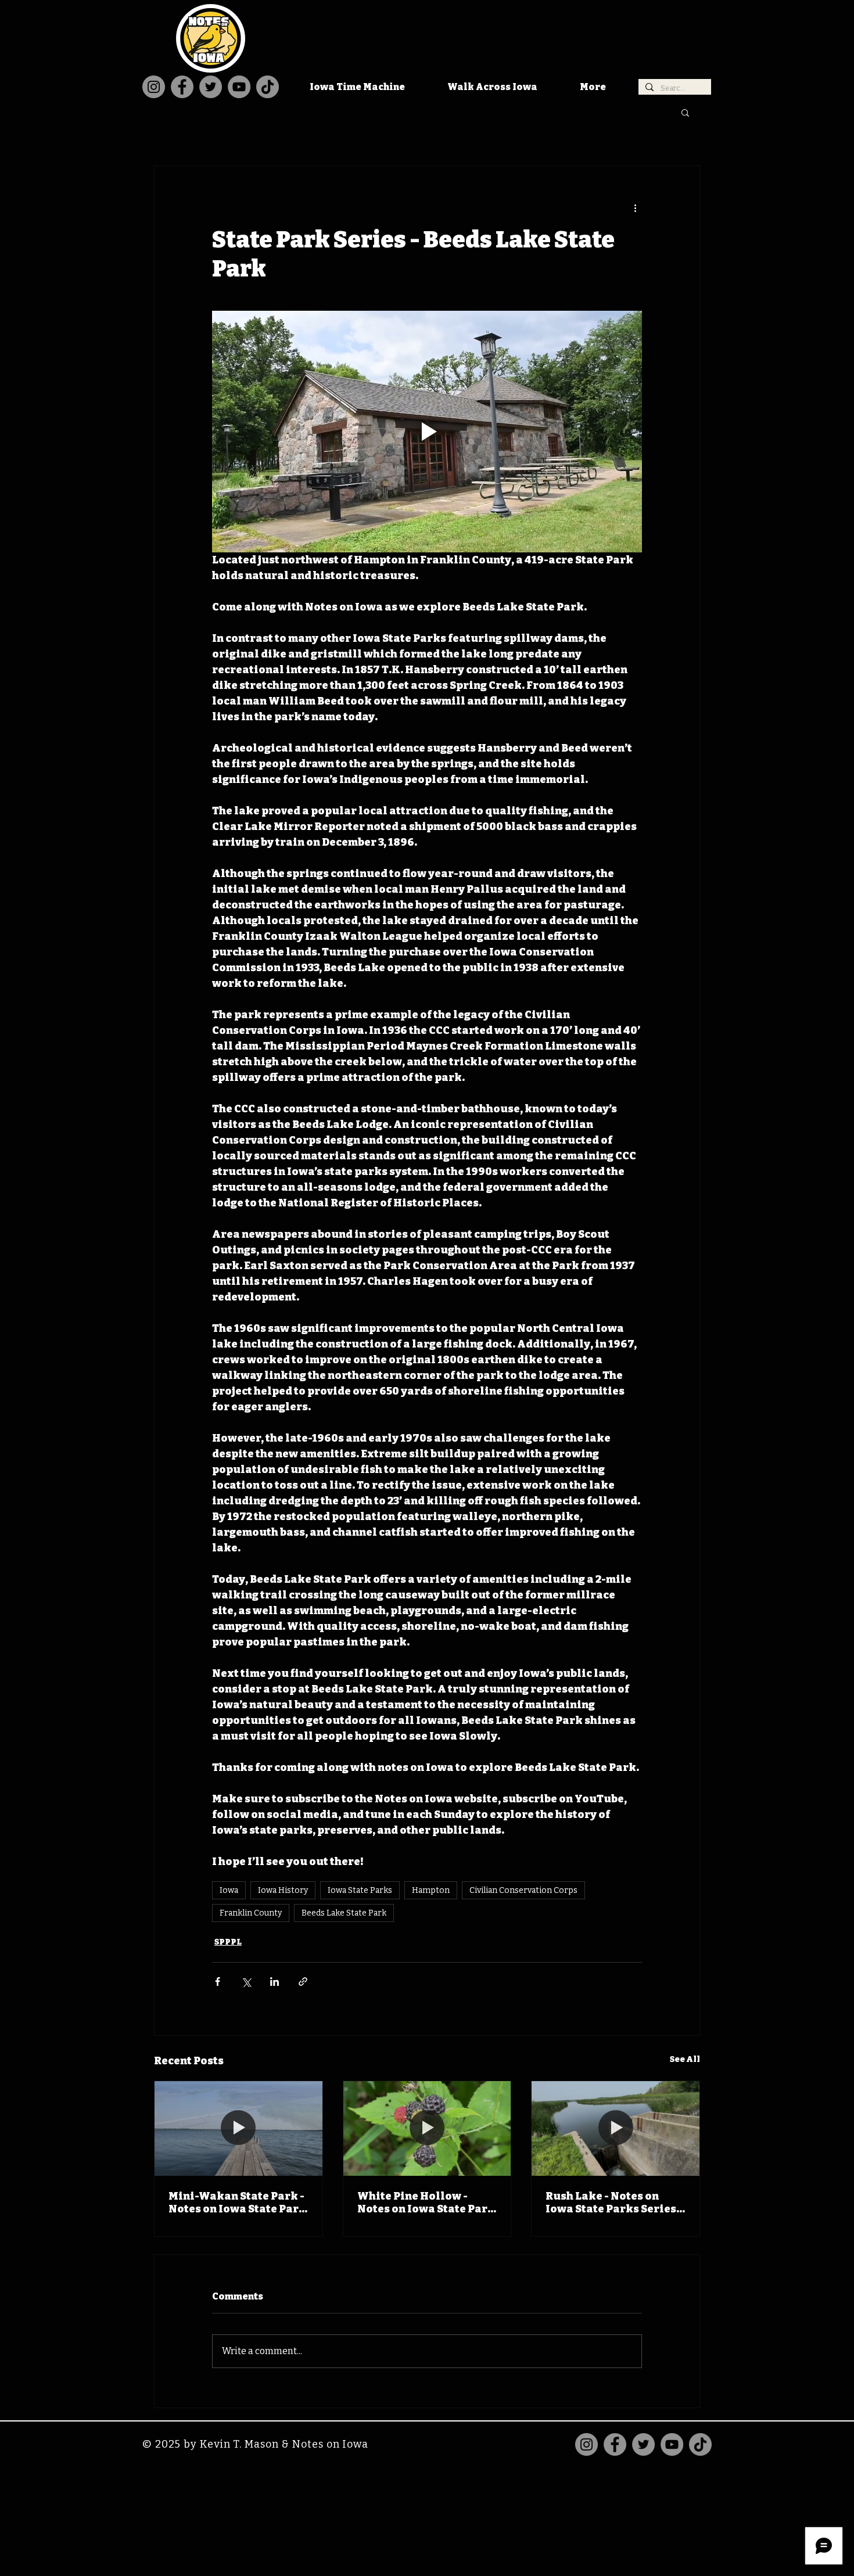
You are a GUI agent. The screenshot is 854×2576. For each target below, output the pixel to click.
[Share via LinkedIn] (274, 1982)
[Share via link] (303, 1982)
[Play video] (427, 432)
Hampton (431, 1890)
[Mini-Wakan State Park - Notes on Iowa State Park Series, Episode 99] (238, 2128)
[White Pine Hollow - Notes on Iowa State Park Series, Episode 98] (427, 2128)
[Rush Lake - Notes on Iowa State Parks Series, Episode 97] (616, 2128)
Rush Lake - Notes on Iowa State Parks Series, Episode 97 (612, 2203)
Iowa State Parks (360, 1890)
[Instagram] (154, 87)
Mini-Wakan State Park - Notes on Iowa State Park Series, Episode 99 (237, 2203)
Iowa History (283, 1890)
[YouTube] (239, 87)
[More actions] (635, 208)
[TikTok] (268, 87)
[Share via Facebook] (218, 1982)
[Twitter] (211, 87)
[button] (685, 112)
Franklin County (251, 1913)
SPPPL (228, 1942)
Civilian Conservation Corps (523, 1890)
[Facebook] (182, 87)
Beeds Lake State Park (344, 1913)
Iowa (229, 1890)
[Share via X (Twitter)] (246, 1982)
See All (685, 2059)
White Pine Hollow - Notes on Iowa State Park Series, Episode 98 (426, 2203)
